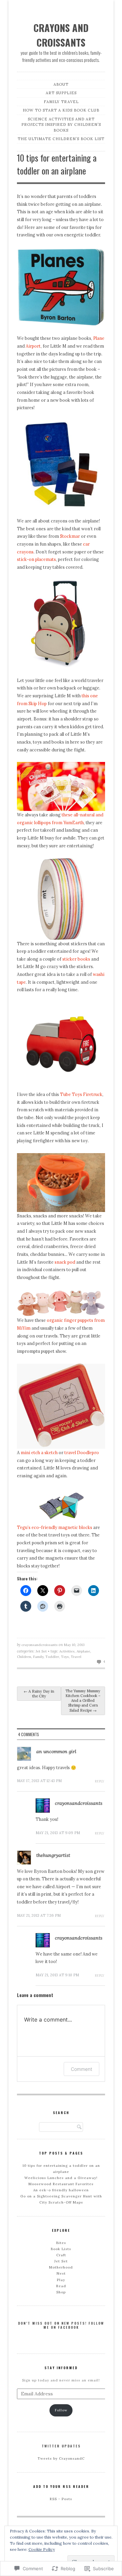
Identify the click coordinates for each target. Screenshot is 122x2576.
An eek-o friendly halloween (61, 2190)
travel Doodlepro (82, 1452)
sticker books (76, 959)
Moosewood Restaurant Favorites (61, 2184)
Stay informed (61, 2368)
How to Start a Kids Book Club (61, 110)
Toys (65, 1657)
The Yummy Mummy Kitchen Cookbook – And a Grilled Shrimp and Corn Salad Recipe (83, 1701)
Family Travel (61, 102)
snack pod (65, 1262)
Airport (33, 346)
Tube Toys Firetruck (81, 1094)
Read (61, 2286)
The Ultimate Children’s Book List (61, 139)
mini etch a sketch (39, 1452)
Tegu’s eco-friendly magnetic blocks (55, 1527)
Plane (99, 338)
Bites (61, 2243)
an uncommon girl (56, 1751)
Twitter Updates (61, 2446)
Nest (61, 2273)
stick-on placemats (36, 559)
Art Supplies (61, 93)
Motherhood (61, 2267)
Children (24, 1657)
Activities (67, 1651)
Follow (61, 2410)
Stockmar (70, 536)
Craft (61, 2255)
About (61, 84)
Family (38, 1657)
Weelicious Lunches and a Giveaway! (61, 2178)
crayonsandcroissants (39, 1645)
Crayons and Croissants (61, 35)
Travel (76, 1657)
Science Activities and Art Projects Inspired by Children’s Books (61, 125)
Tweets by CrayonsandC (61, 2458)
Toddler (52, 1657)
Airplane (83, 1651)
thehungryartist (53, 1855)
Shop (61, 2292)
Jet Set (41, 1651)
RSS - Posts (61, 2499)
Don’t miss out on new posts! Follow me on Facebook (61, 2325)
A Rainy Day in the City (39, 1694)
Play (61, 2280)
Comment (82, 2069)
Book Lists (61, 2249)
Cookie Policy (42, 2549)
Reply (99, 1781)
